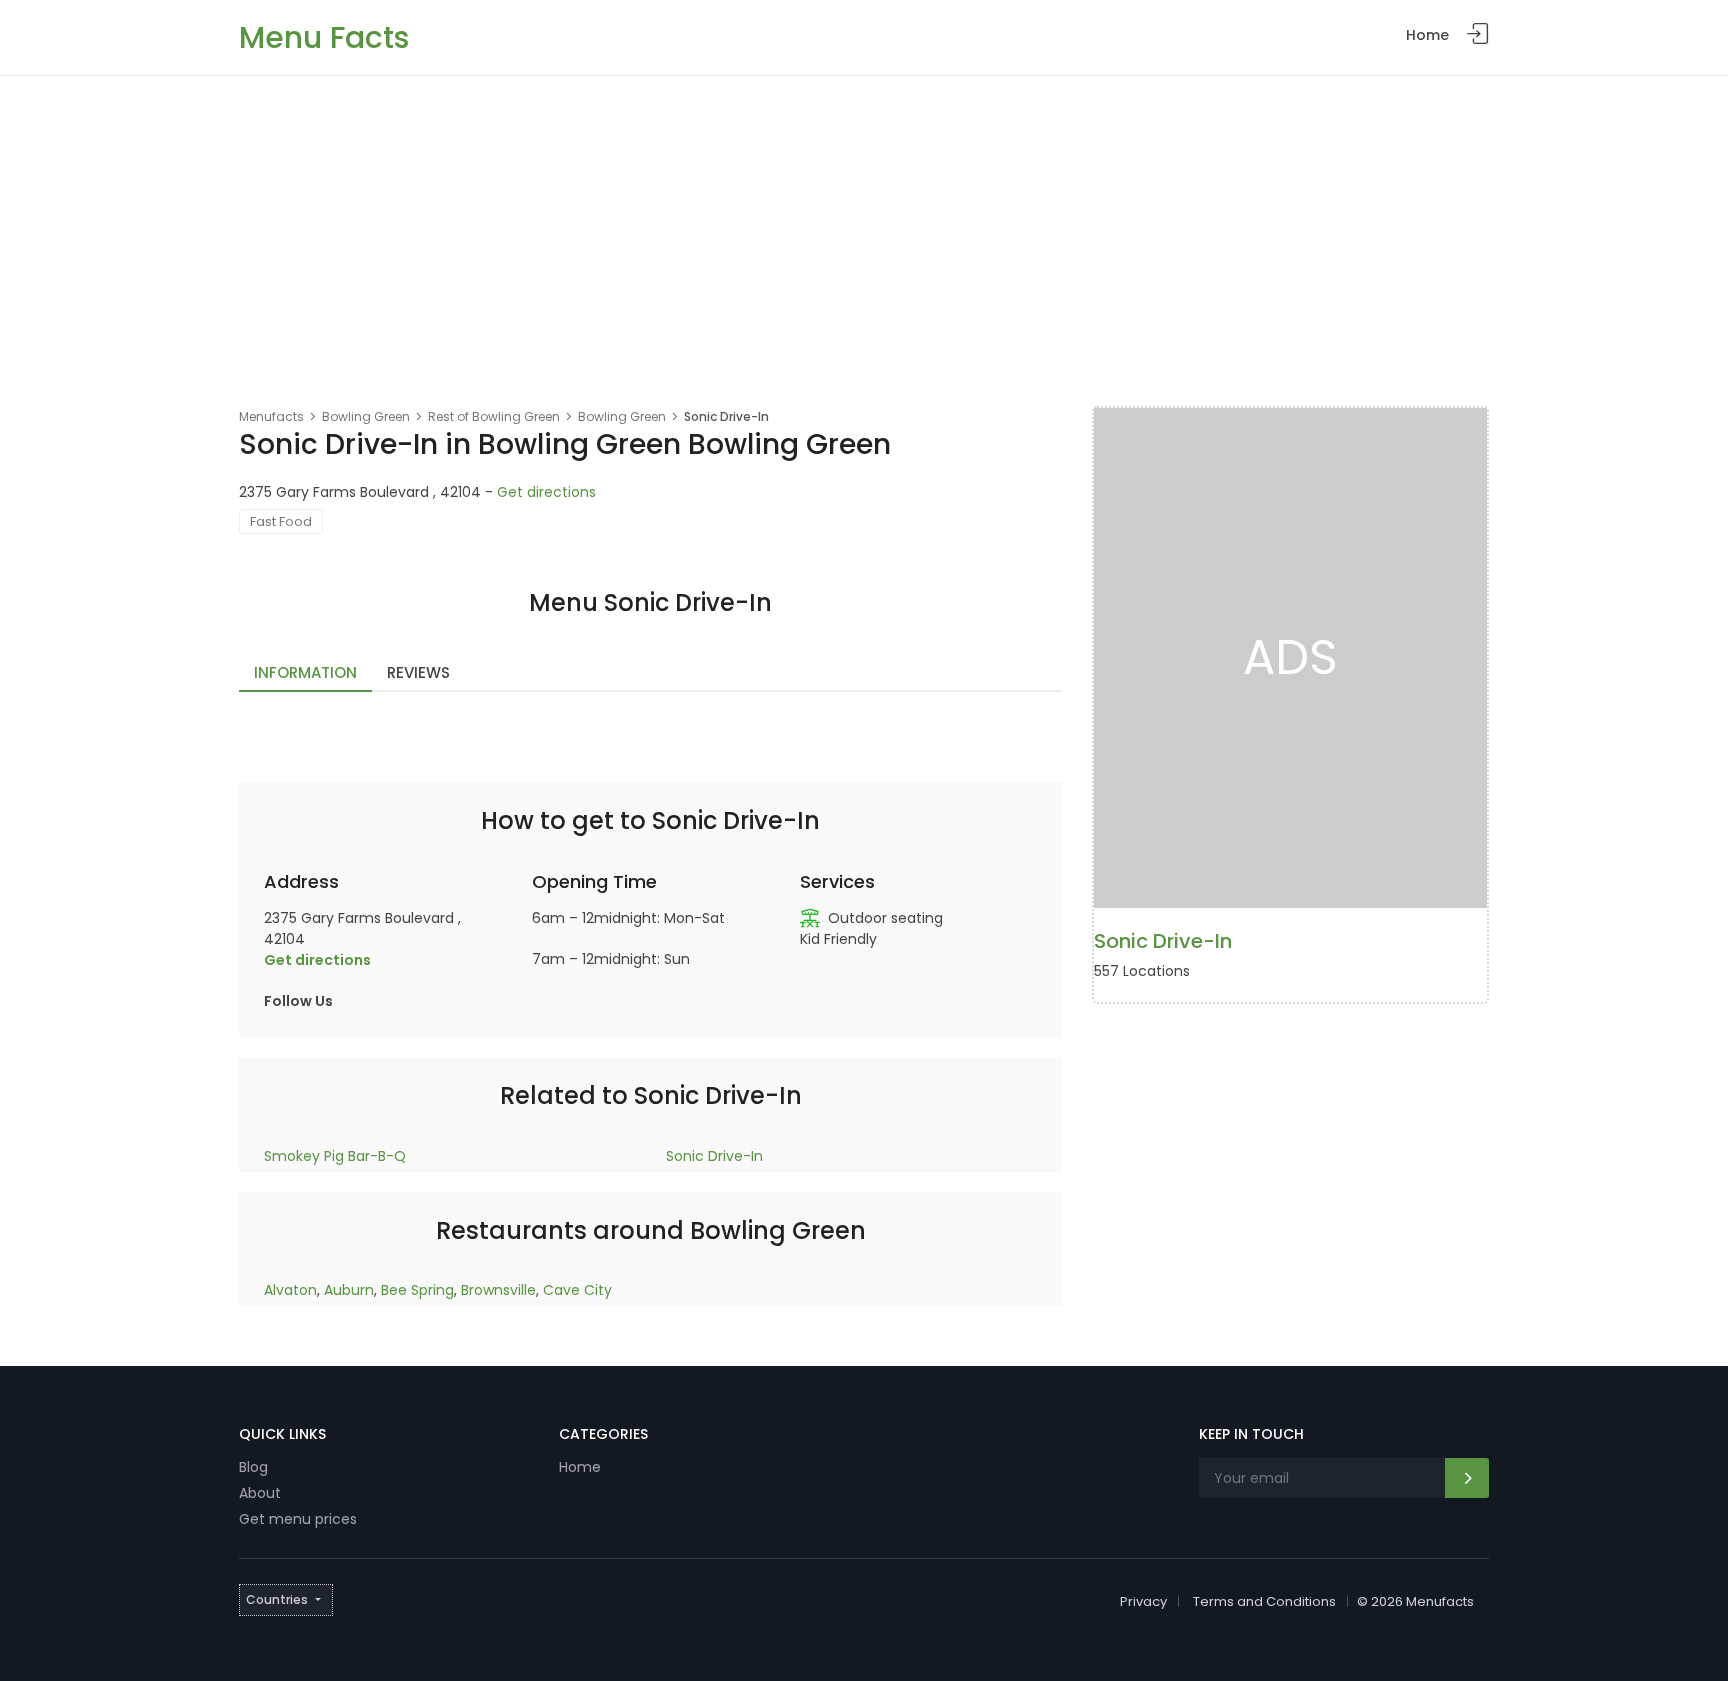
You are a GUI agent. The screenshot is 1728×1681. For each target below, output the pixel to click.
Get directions (546, 492)
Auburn (349, 1290)
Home (1427, 35)
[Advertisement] (864, 226)
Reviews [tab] (418, 672)
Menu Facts (324, 37)
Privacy (1143, 1601)
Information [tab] (305, 672)
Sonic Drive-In (714, 1156)
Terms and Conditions (1264, 1601)
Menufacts (271, 416)
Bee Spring (417, 1290)
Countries (277, 1599)
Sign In (1478, 34)
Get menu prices (298, 1519)
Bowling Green (366, 416)
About (260, 1493)
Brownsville (498, 1290)
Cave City (577, 1290)
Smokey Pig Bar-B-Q (335, 1156)
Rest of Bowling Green (494, 416)
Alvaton (290, 1290)
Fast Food (281, 521)
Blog (253, 1467)
